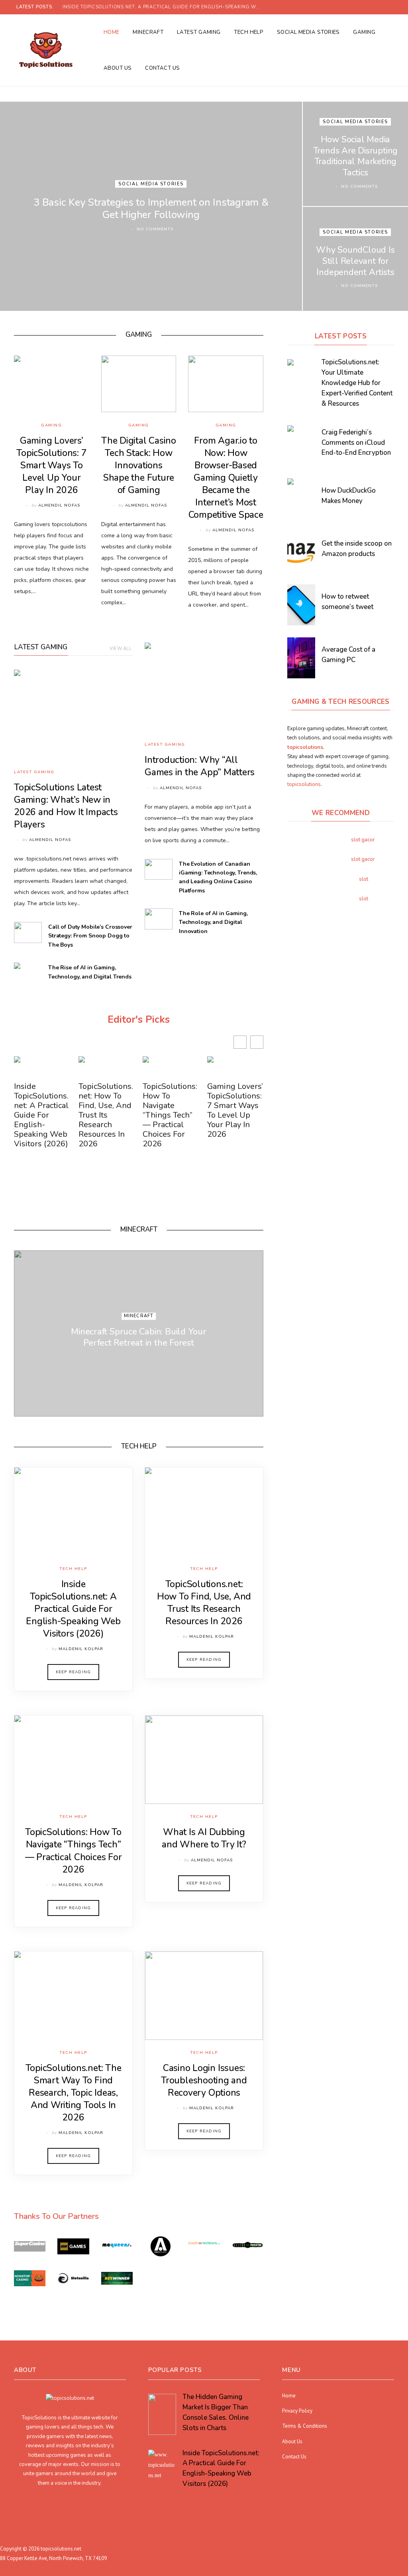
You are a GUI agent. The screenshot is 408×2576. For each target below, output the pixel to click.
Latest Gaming (199, 32)
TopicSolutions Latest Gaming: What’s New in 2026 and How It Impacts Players (66, 806)
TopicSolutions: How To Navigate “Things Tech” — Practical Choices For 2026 (170, 1115)
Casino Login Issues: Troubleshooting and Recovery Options (204, 2080)
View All (121, 649)
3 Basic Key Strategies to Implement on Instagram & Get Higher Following (151, 208)
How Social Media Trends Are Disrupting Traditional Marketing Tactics (355, 156)
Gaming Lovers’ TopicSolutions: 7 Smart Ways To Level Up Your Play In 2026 (51, 465)
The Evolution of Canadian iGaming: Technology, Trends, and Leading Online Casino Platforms (218, 877)
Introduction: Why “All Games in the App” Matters (200, 766)
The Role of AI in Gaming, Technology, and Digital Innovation (213, 922)
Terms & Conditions (305, 2426)
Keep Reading (73, 1672)
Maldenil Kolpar (81, 1649)
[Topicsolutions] (46, 50)
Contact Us (163, 68)
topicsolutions (304, 784)
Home (112, 32)
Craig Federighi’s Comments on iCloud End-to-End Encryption (356, 443)
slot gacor (363, 840)
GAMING (139, 335)
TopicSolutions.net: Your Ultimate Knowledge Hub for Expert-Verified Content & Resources (357, 383)
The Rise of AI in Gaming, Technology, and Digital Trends (90, 972)
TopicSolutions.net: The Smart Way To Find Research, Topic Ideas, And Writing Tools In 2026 (74, 2093)
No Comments (155, 229)
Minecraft (148, 32)
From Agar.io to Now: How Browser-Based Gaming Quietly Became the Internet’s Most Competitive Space (226, 478)
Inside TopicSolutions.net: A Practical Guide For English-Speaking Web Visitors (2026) (164, 7)
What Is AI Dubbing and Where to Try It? (204, 1838)
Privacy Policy (297, 2410)
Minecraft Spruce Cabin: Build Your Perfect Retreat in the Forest (139, 1337)
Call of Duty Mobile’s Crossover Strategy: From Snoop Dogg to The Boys (90, 936)
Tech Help (249, 32)
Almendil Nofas (59, 505)
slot (364, 879)
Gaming (364, 32)
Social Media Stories (308, 32)
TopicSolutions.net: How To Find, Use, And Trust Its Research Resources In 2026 (106, 1115)
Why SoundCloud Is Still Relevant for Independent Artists (355, 261)
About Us (118, 68)
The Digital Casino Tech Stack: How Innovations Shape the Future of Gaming (139, 465)
